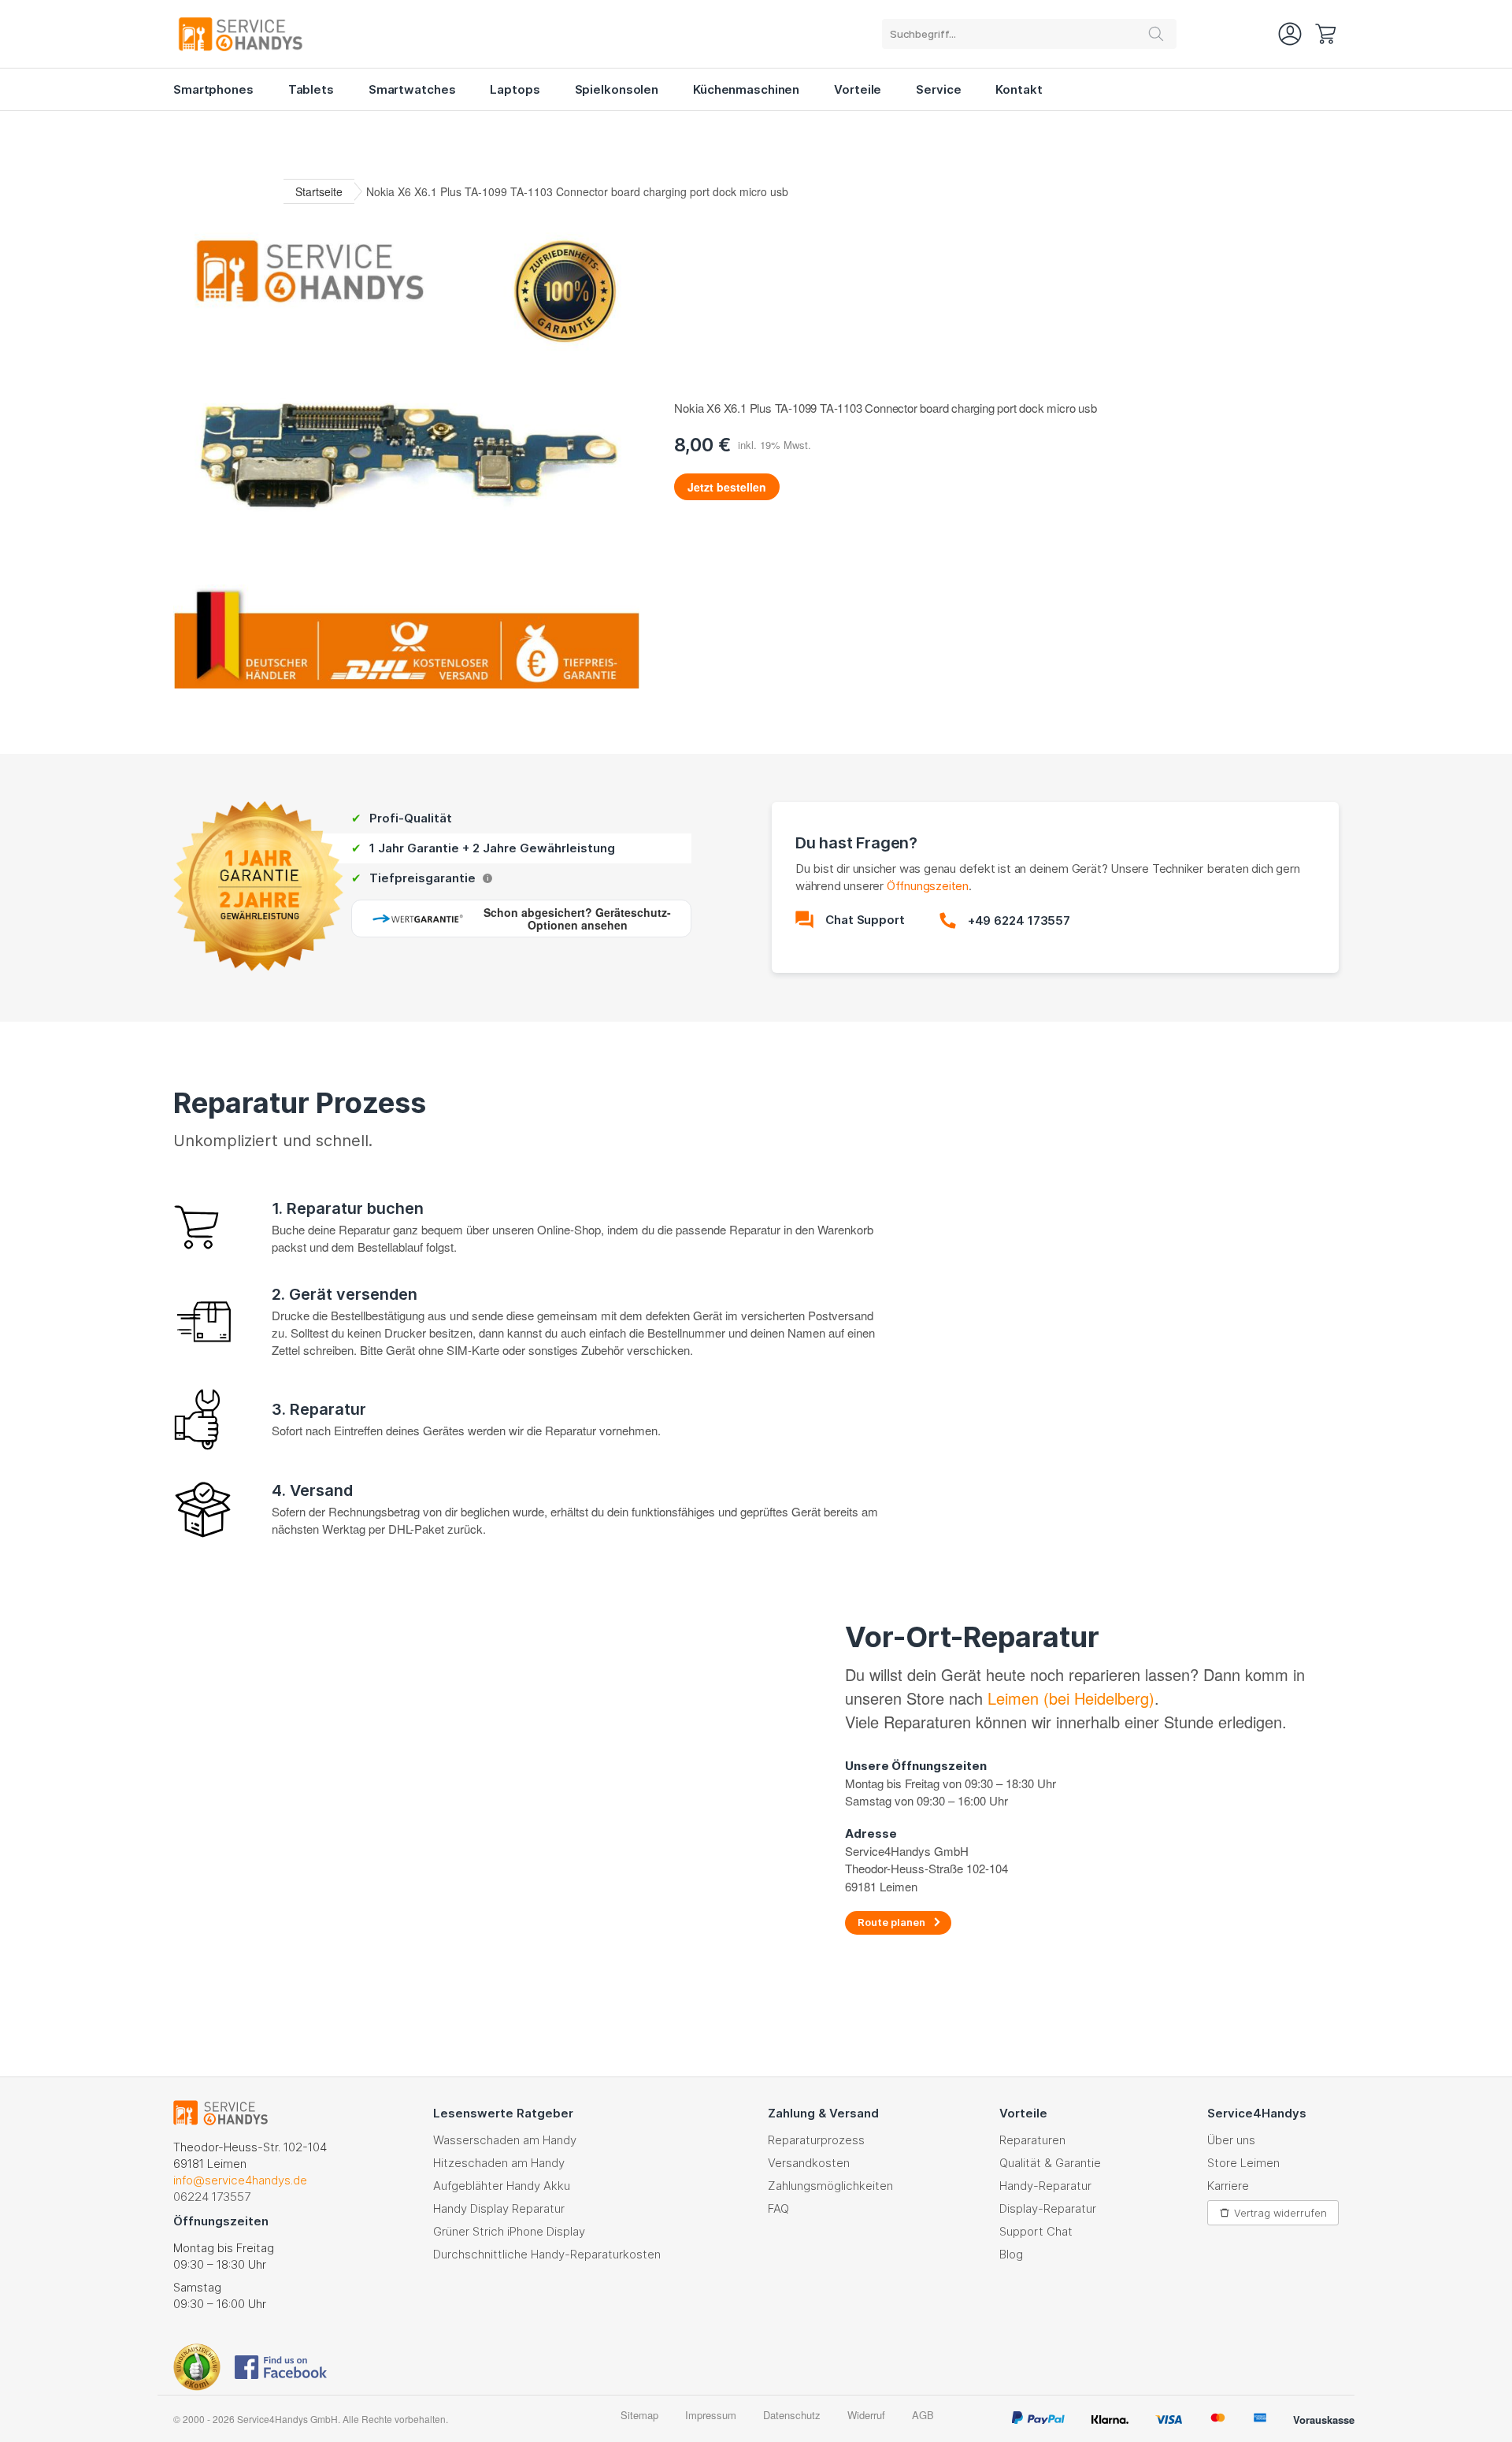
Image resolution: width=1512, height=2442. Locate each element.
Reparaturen (1032, 2140)
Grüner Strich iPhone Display (509, 2231)
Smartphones (213, 89)
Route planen (891, 1922)
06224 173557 (212, 2197)
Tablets (311, 89)
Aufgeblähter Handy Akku (502, 2186)
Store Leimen (1243, 2163)
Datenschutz (792, 2415)
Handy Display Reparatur (499, 2208)
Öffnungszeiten (928, 886)
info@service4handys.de (240, 2180)
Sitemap (639, 2415)
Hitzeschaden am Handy (499, 2163)
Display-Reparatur (1048, 2208)
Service (938, 89)
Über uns (1231, 2140)
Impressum (711, 2415)
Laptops (515, 89)
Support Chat (1036, 2231)
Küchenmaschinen (746, 89)
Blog (1011, 2254)
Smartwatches (412, 89)
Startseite (319, 191)
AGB (923, 2415)
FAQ (778, 2208)
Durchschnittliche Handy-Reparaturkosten (547, 2254)
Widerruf (866, 2415)
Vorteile (858, 89)
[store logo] (260, 34)
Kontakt (1019, 89)
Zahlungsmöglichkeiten (830, 2186)
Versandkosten (809, 2163)
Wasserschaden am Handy (505, 2140)
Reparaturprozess (816, 2140)
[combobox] (1029, 34)
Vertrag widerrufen (1280, 2213)
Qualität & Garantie (1050, 2163)
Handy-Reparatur (1045, 2186)
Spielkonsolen (617, 89)
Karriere (1228, 2186)
